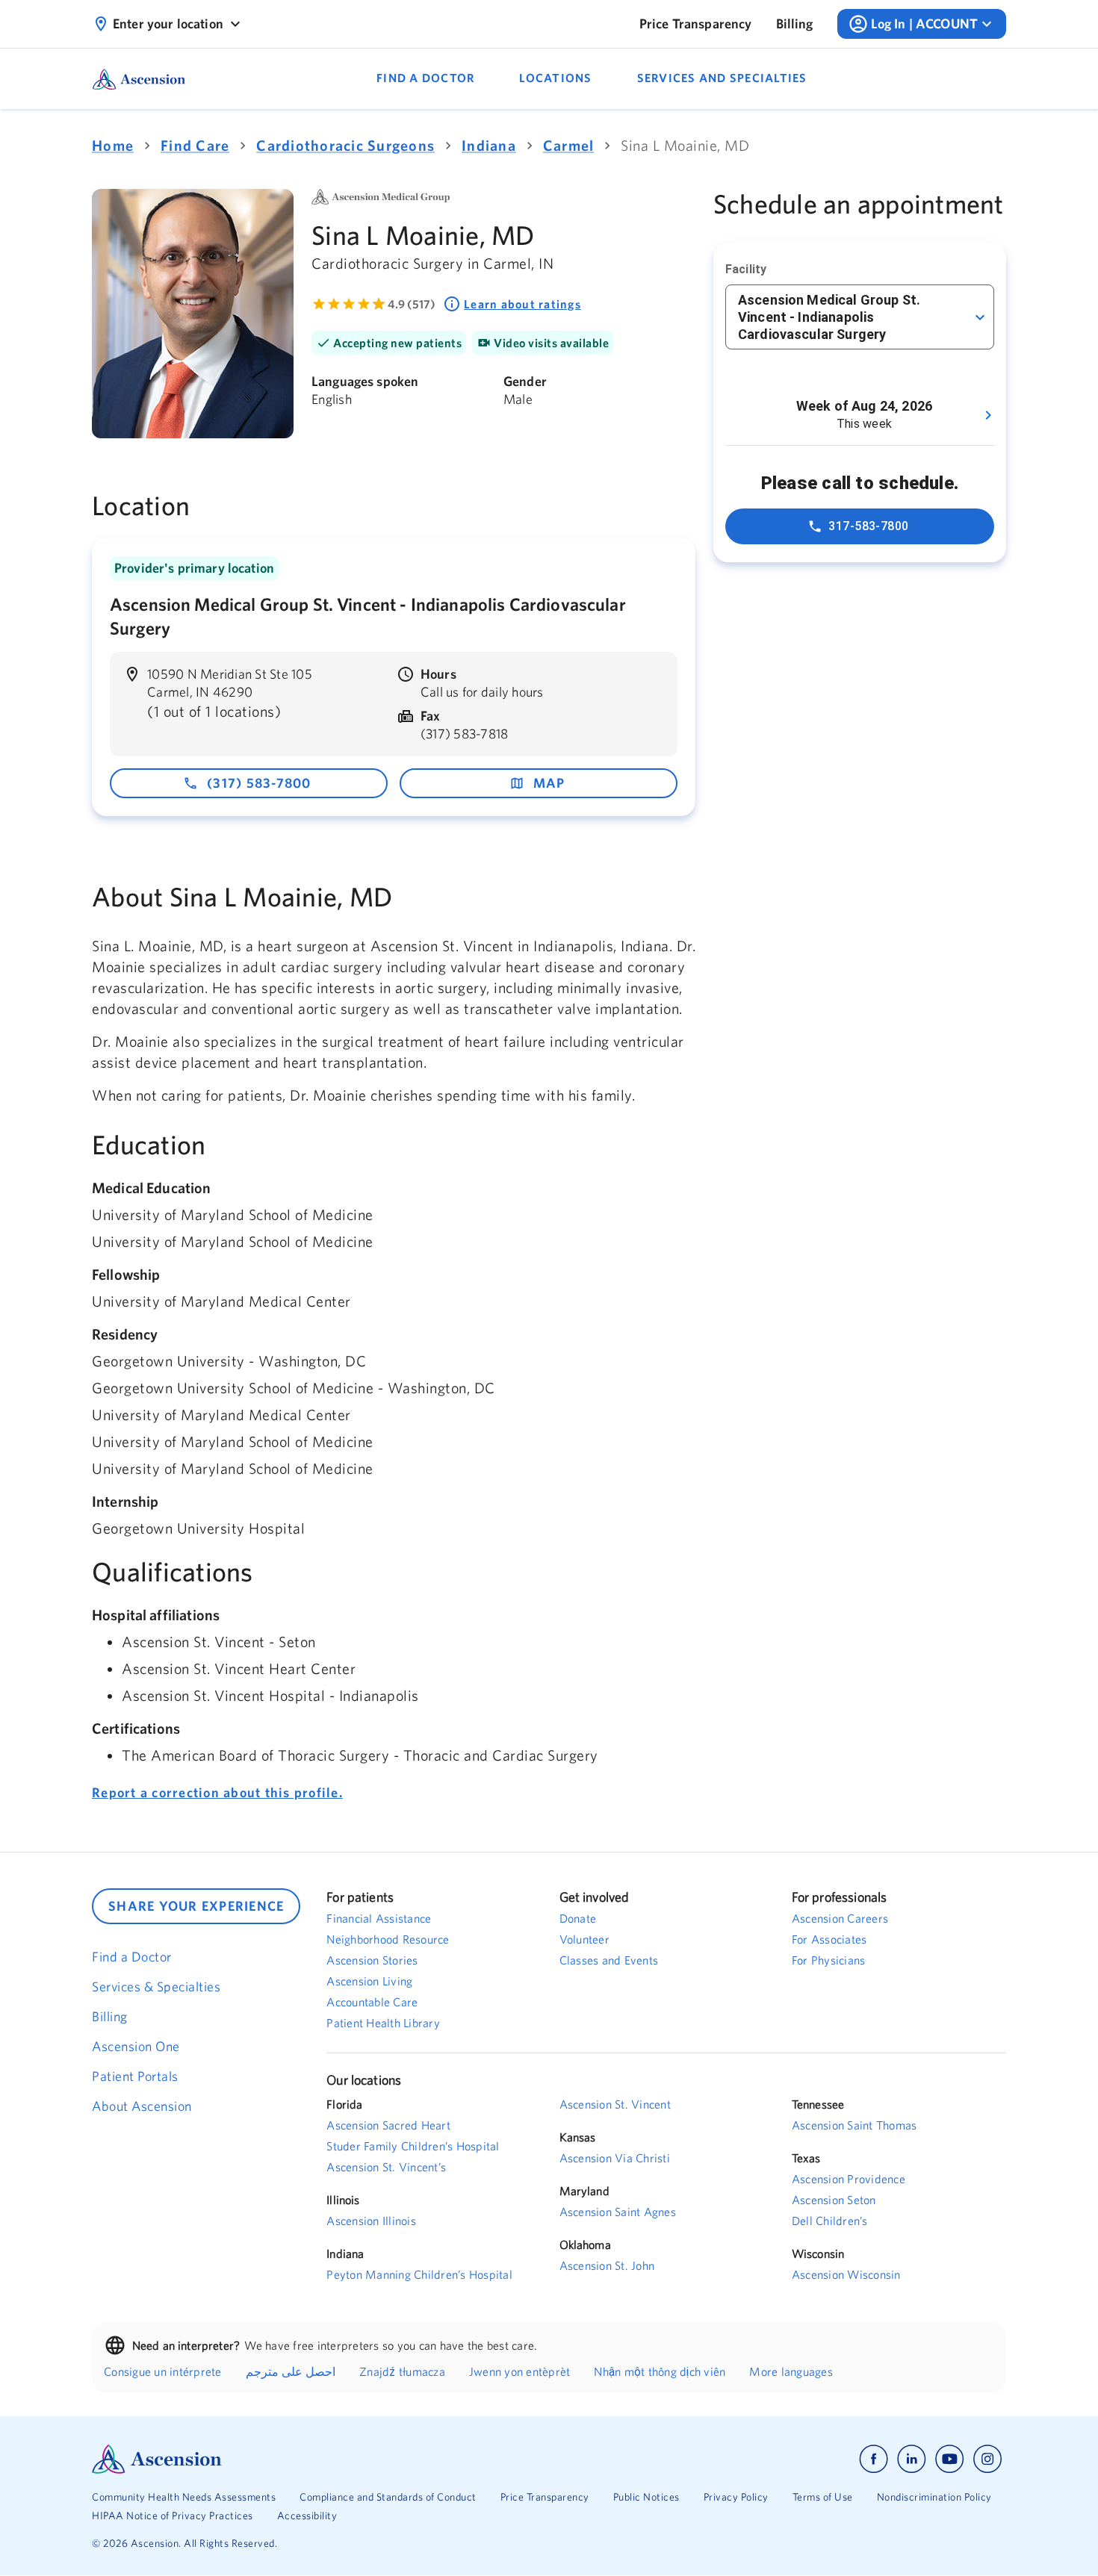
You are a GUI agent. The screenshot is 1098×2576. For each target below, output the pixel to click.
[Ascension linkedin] (912, 2459)
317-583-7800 (869, 526)
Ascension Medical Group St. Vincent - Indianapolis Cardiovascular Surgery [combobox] (829, 317)
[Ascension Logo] (320, 2459)
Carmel (569, 145)
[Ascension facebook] (874, 2459)
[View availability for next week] (988, 415)
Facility (746, 269)
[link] (696, 24)
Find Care (195, 145)
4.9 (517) (412, 304)
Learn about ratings (522, 304)
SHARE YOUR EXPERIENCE (196, 1906)
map (549, 783)
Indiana (489, 145)
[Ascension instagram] (987, 2459)
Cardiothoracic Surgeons (345, 145)
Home (113, 145)
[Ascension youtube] (950, 2459)
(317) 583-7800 (259, 783)
